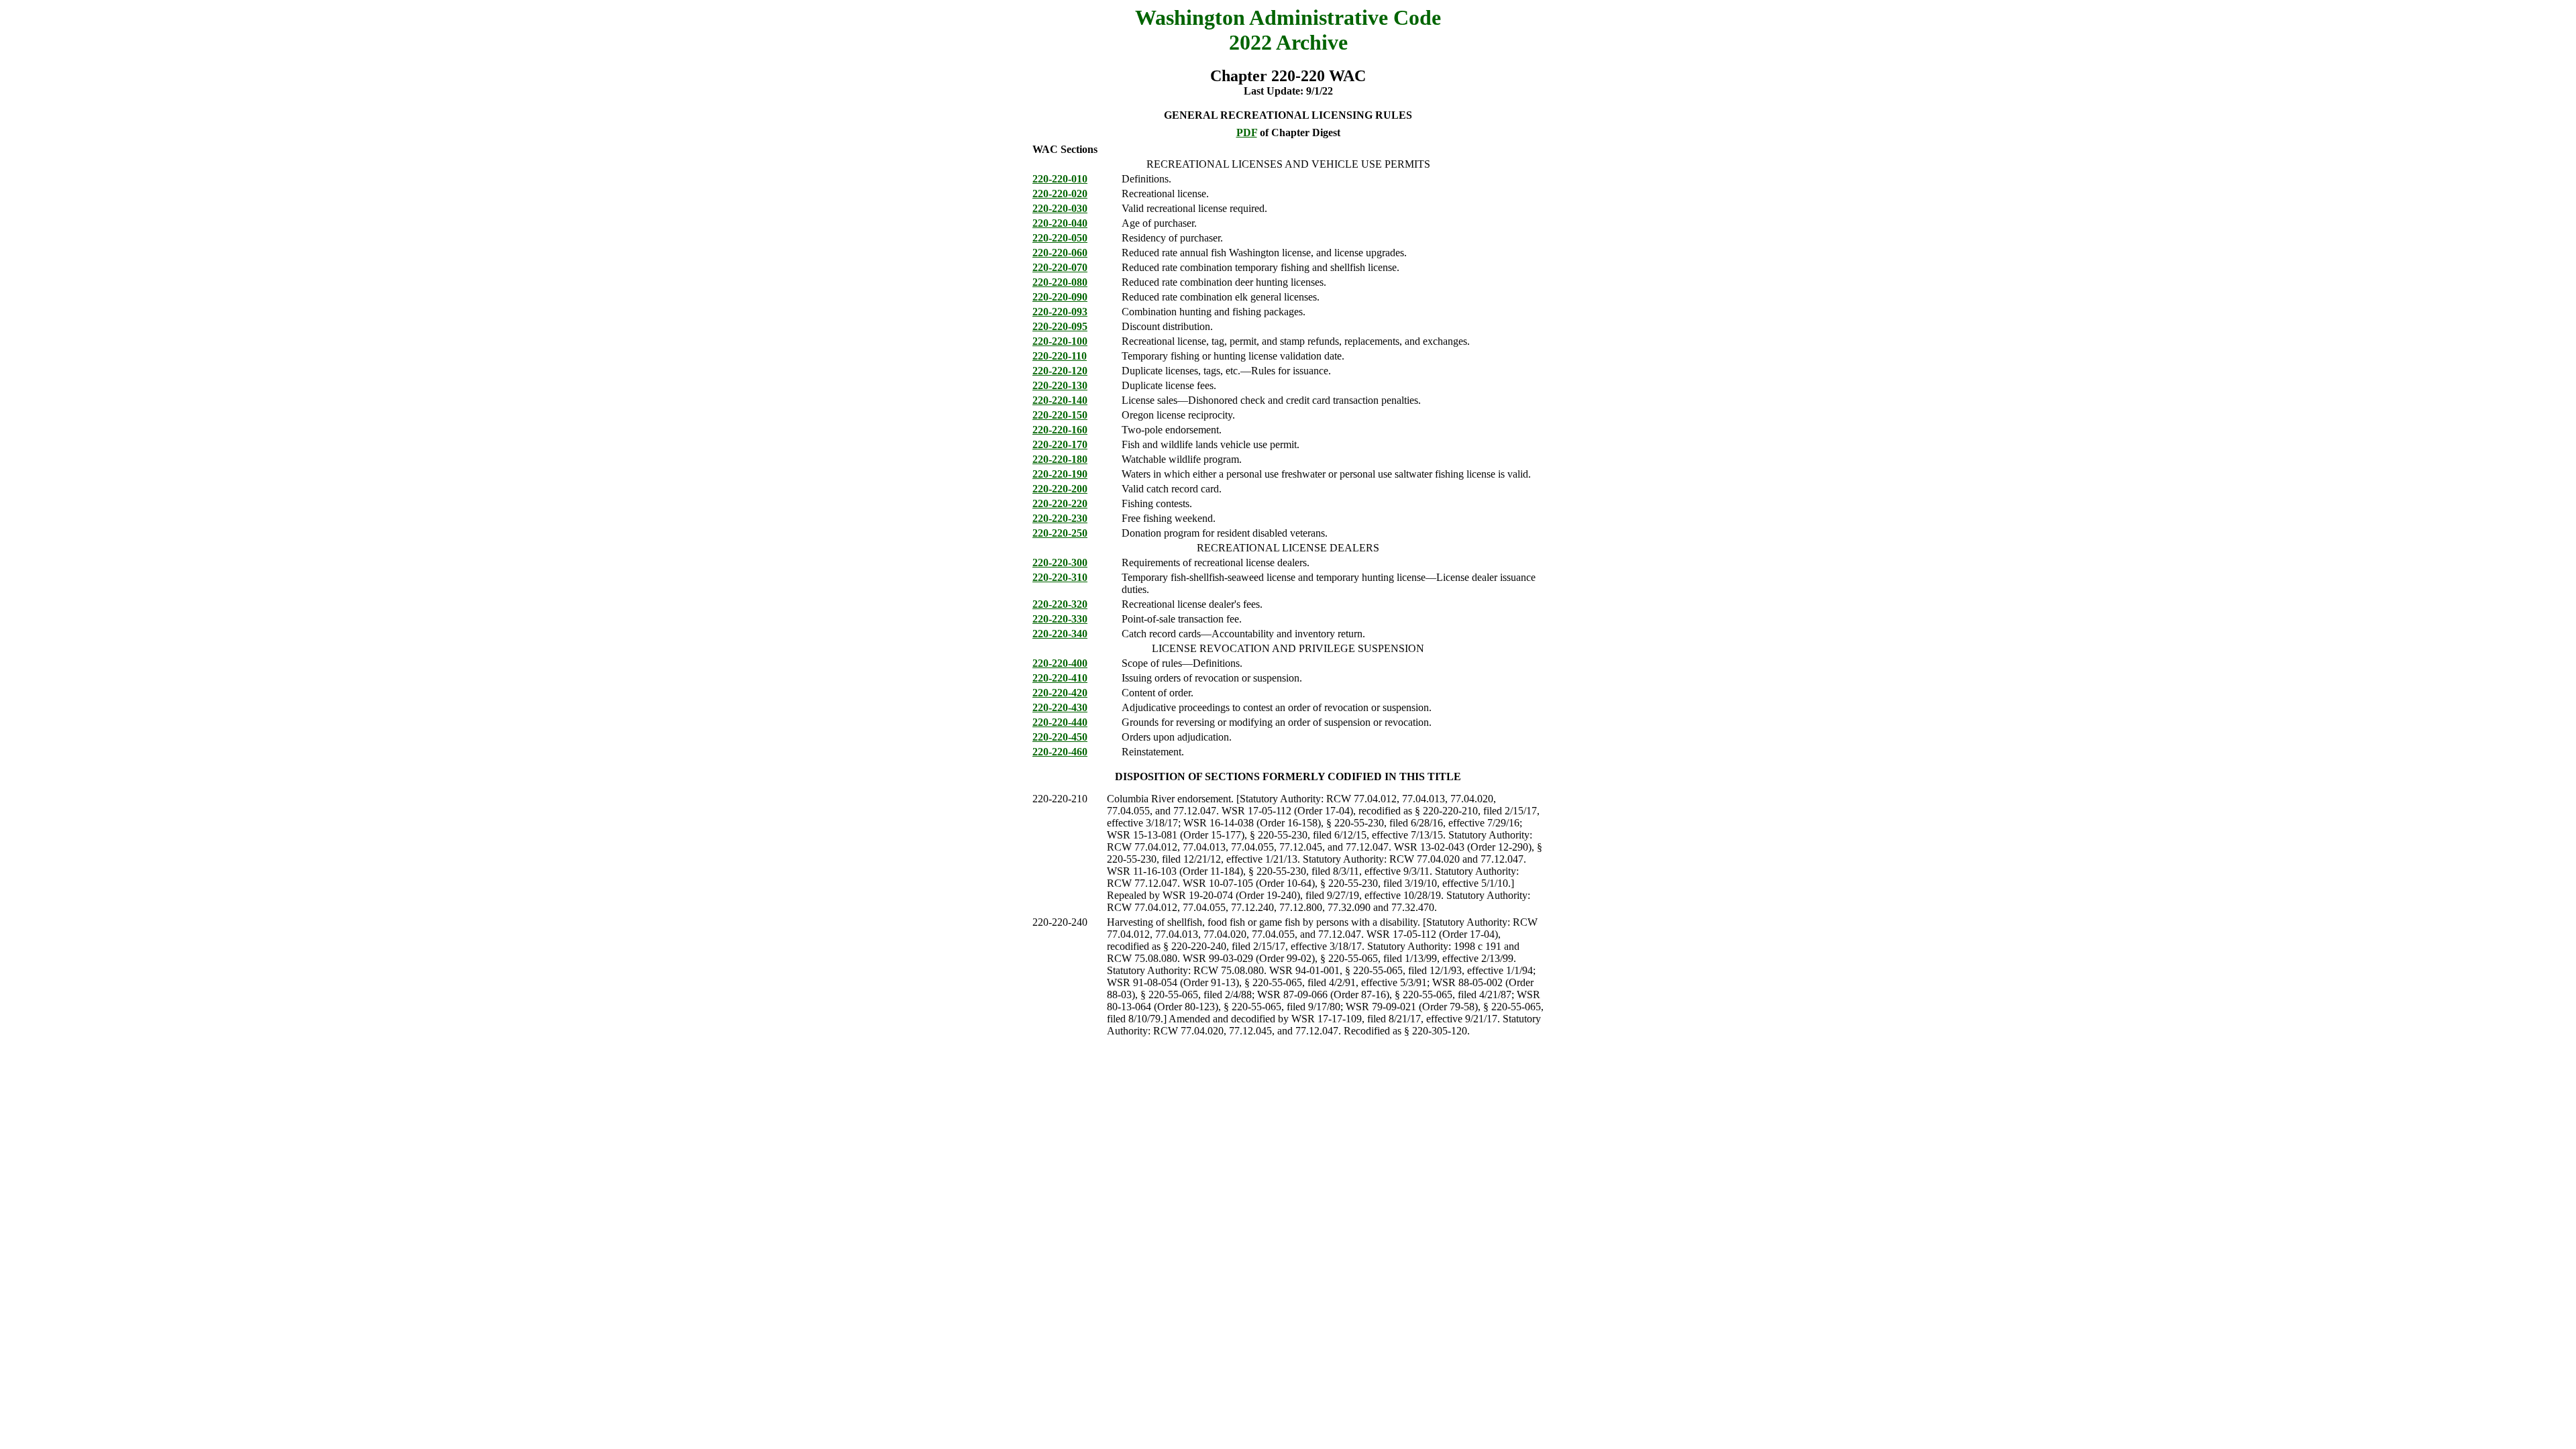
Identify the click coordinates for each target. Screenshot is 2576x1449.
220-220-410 (1060, 678)
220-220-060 (1060, 253)
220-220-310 (1060, 577)
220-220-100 (1060, 341)
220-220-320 (1060, 604)
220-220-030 (1060, 208)
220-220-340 (1060, 634)
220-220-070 (1060, 267)
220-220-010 (1060, 179)
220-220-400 (1060, 663)
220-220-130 (1060, 385)
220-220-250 (1060, 533)
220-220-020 (1060, 194)
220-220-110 (1060, 356)
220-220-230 (1060, 518)
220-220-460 (1060, 752)
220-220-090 (1060, 297)
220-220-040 (1060, 223)
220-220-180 (1060, 459)
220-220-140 (1060, 400)
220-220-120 (1060, 371)
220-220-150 (1060, 415)
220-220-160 (1060, 430)
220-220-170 (1060, 444)
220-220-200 (1060, 489)
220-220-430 (1060, 707)
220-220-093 (1060, 312)
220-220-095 (1060, 326)
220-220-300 (1060, 562)
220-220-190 (1060, 474)
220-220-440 (1060, 722)
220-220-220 (1060, 503)
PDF (1247, 132)
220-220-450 (1060, 737)
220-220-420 (1060, 693)
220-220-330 (1060, 619)
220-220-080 (1060, 282)
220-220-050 (1060, 238)
